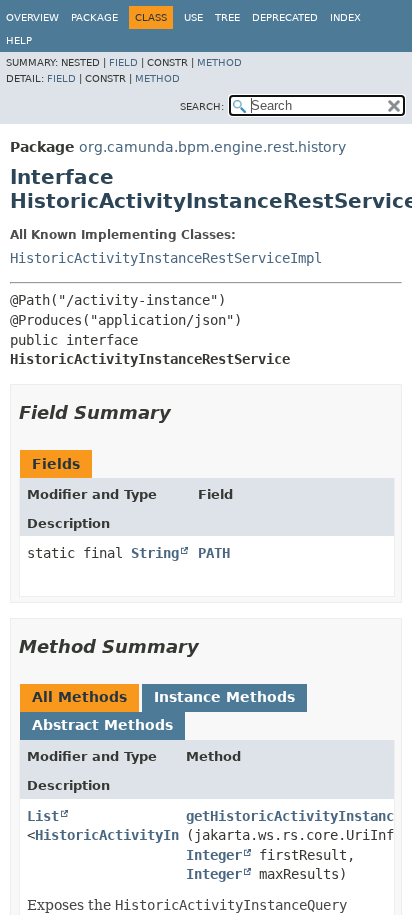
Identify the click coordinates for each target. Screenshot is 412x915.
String (155, 553)
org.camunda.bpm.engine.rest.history (212, 147)
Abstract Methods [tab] (102, 725)
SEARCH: (202, 106)
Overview (32, 17)
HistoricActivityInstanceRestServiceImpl (166, 258)
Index (345, 17)
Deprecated (285, 17)
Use (193, 17)
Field (123, 62)
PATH (214, 553)
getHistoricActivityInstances (298, 816)
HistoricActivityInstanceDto (143, 835)
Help (19, 40)
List (43, 816)
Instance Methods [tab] (224, 697)
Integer (214, 855)
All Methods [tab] (79, 697)
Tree (227, 17)
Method (219, 62)
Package (94, 17)
